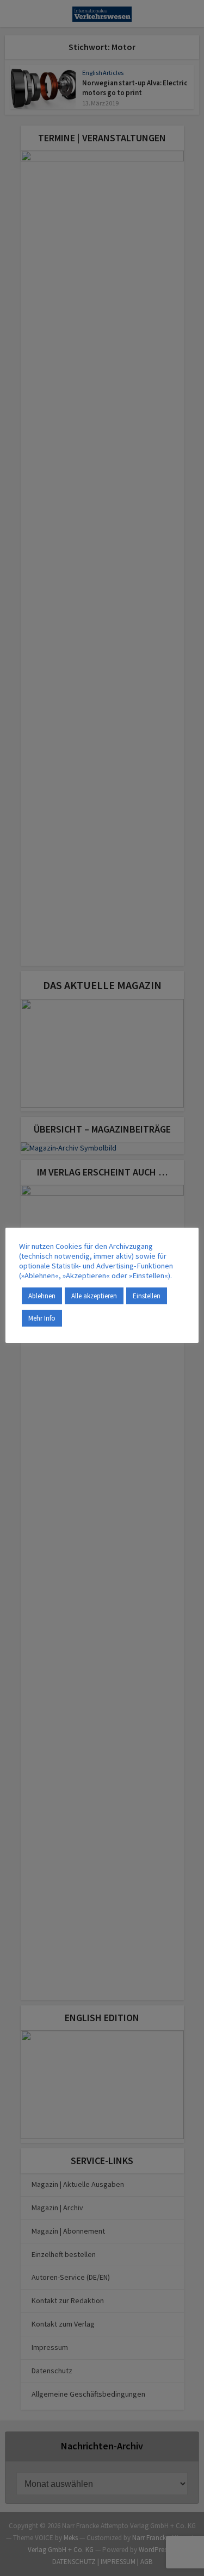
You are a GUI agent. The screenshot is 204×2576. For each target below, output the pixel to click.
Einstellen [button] (147, 1296)
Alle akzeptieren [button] (94, 1296)
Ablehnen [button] (42, 1296)
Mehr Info (42, 1318)
